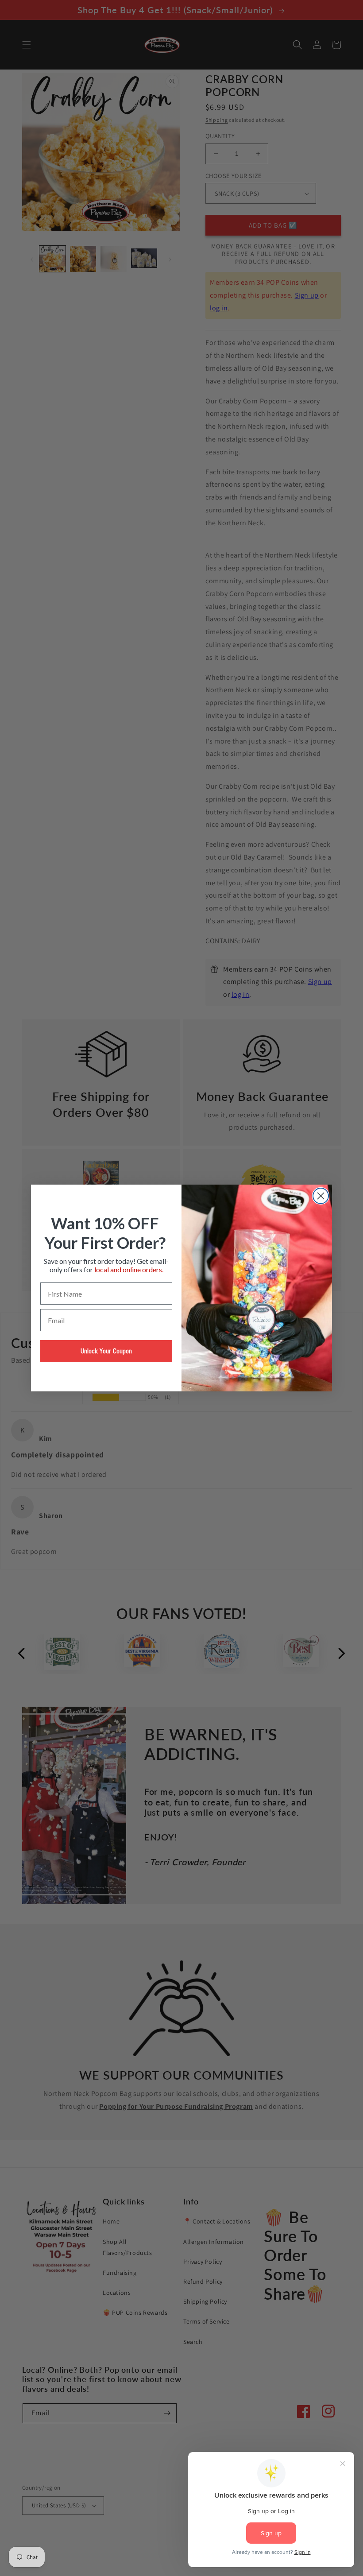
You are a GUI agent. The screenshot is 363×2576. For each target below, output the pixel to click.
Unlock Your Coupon (106, 1351)
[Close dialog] (321, 1196)
